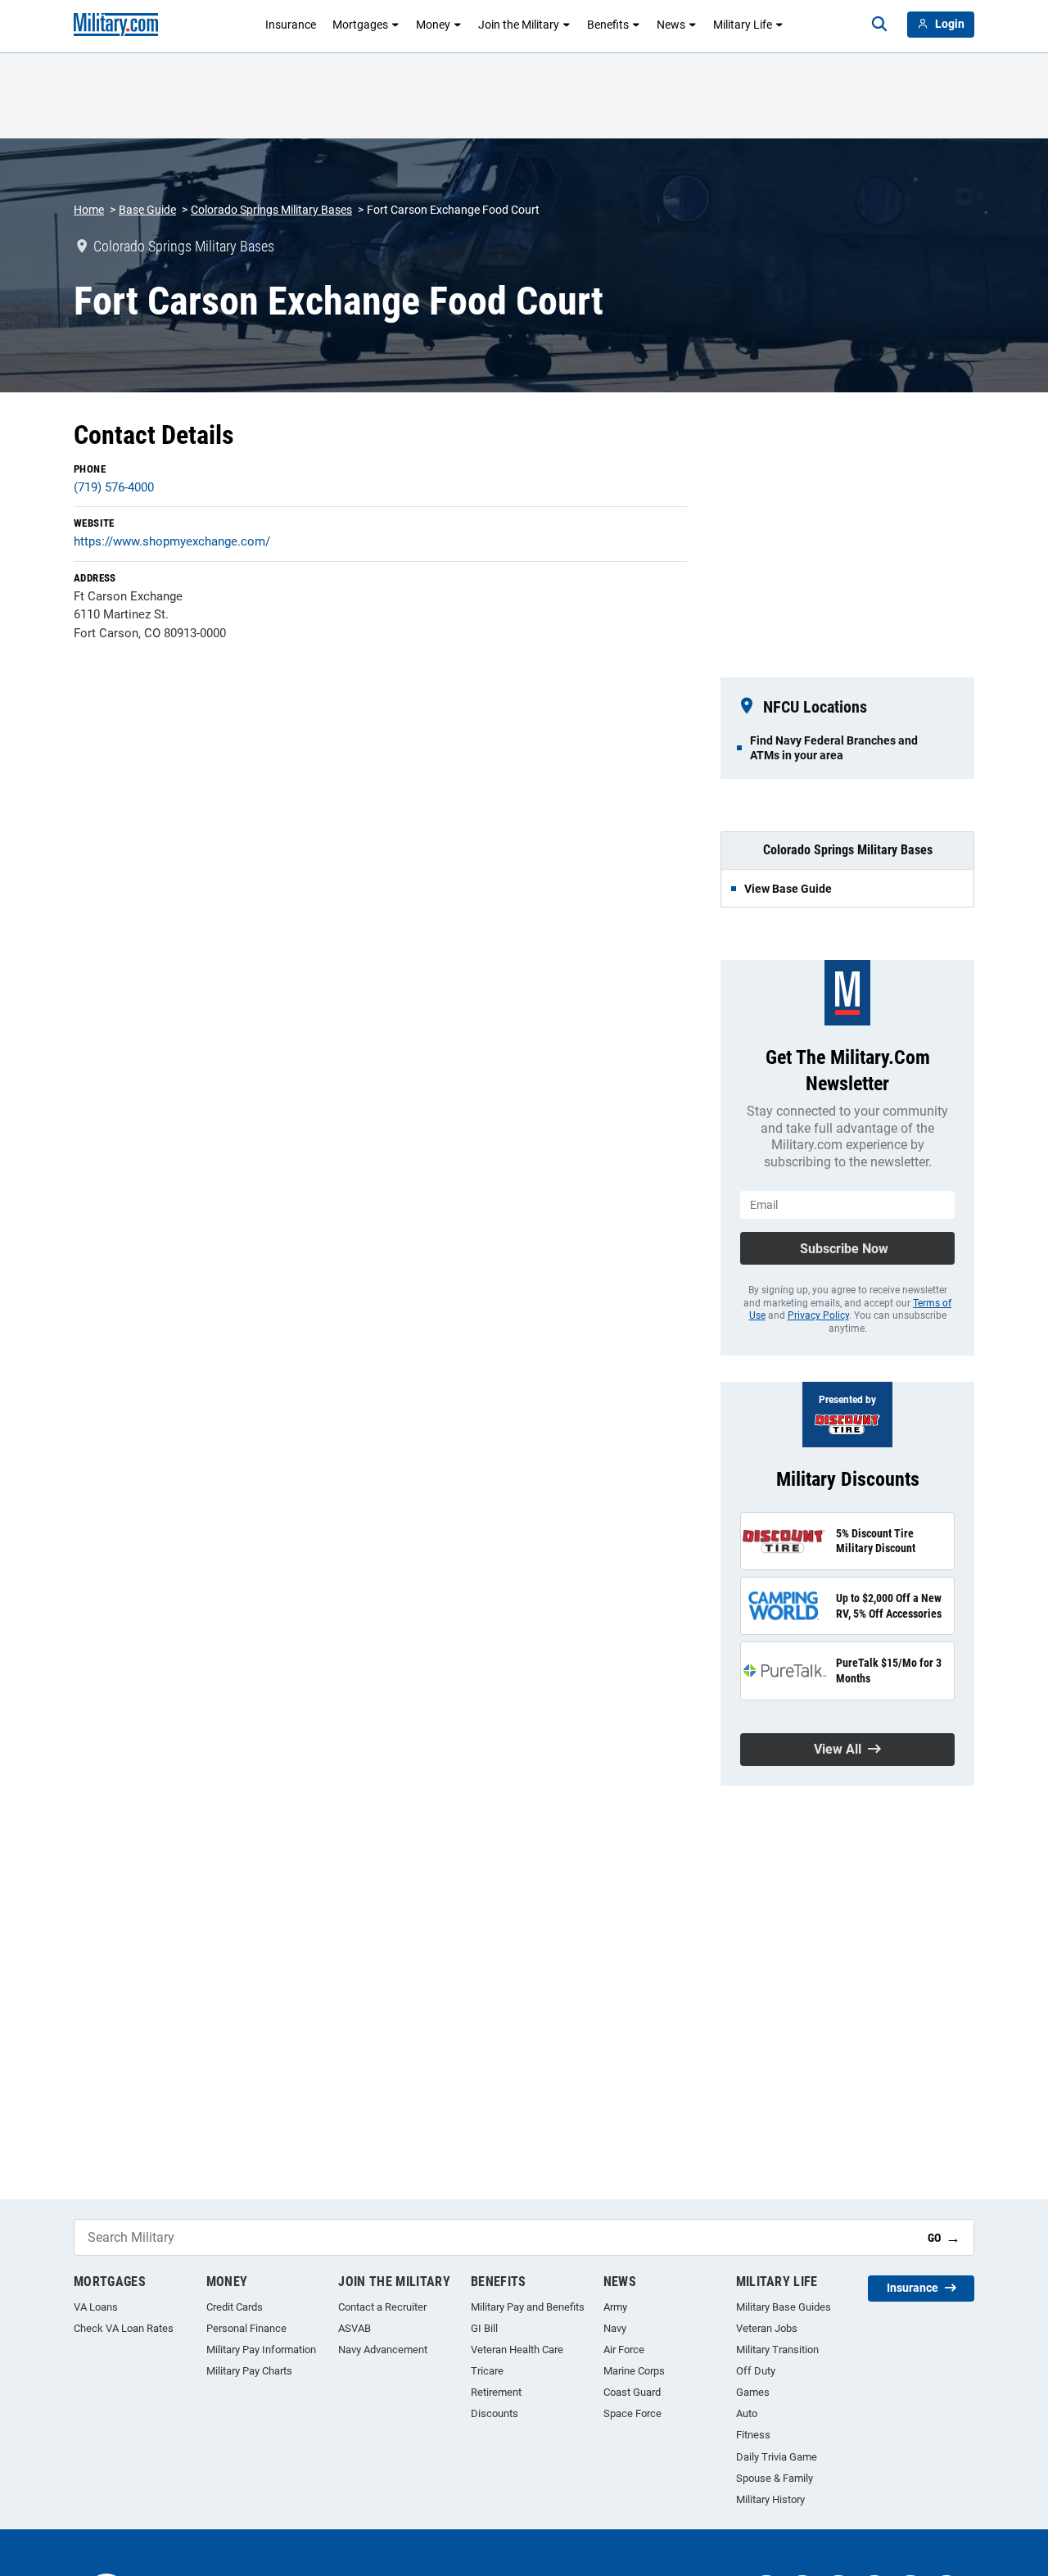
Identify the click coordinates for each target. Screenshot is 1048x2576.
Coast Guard (632, 2392)
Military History (770, 2499)
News (671, 25)
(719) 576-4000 (114, 487)
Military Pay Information (261, 2350)
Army (615, 2307)
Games (753, 2392)
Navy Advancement (383, 2350)
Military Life (743, 25)
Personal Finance (246, 2328)
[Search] (879, 25)
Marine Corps (634, 2371)
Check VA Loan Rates (124, 2328)
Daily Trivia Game (777, 2457)
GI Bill (484, 2328)
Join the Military (519, 25)
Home (89, 210)
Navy (615, 2328)
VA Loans (96, 2307)
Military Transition (777, 2350)
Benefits (608, 25)
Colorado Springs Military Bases (271, 210)
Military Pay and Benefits (528, 2307)
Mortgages (360, 25)
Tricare (487, 2371)
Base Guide (147, 210)
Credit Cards (235, 2307)
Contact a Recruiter (382, 2307)
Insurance (291, 25)
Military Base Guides (784, 2307)
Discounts (495, 2413)
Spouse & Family (775, 2478)
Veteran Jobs (767, 2328)
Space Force (632, 2413)
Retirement (496, 2392)
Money (433, 25)
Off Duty (756, 2371)
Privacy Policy (818, 1315)
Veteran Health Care (517, 2350)
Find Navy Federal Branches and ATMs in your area (834, 748)
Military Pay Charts (249, 2371)
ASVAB (355, 2328)
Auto (747, 2413)
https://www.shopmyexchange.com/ (172, 541)
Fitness (753, 2435)
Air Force (624, 2350)
